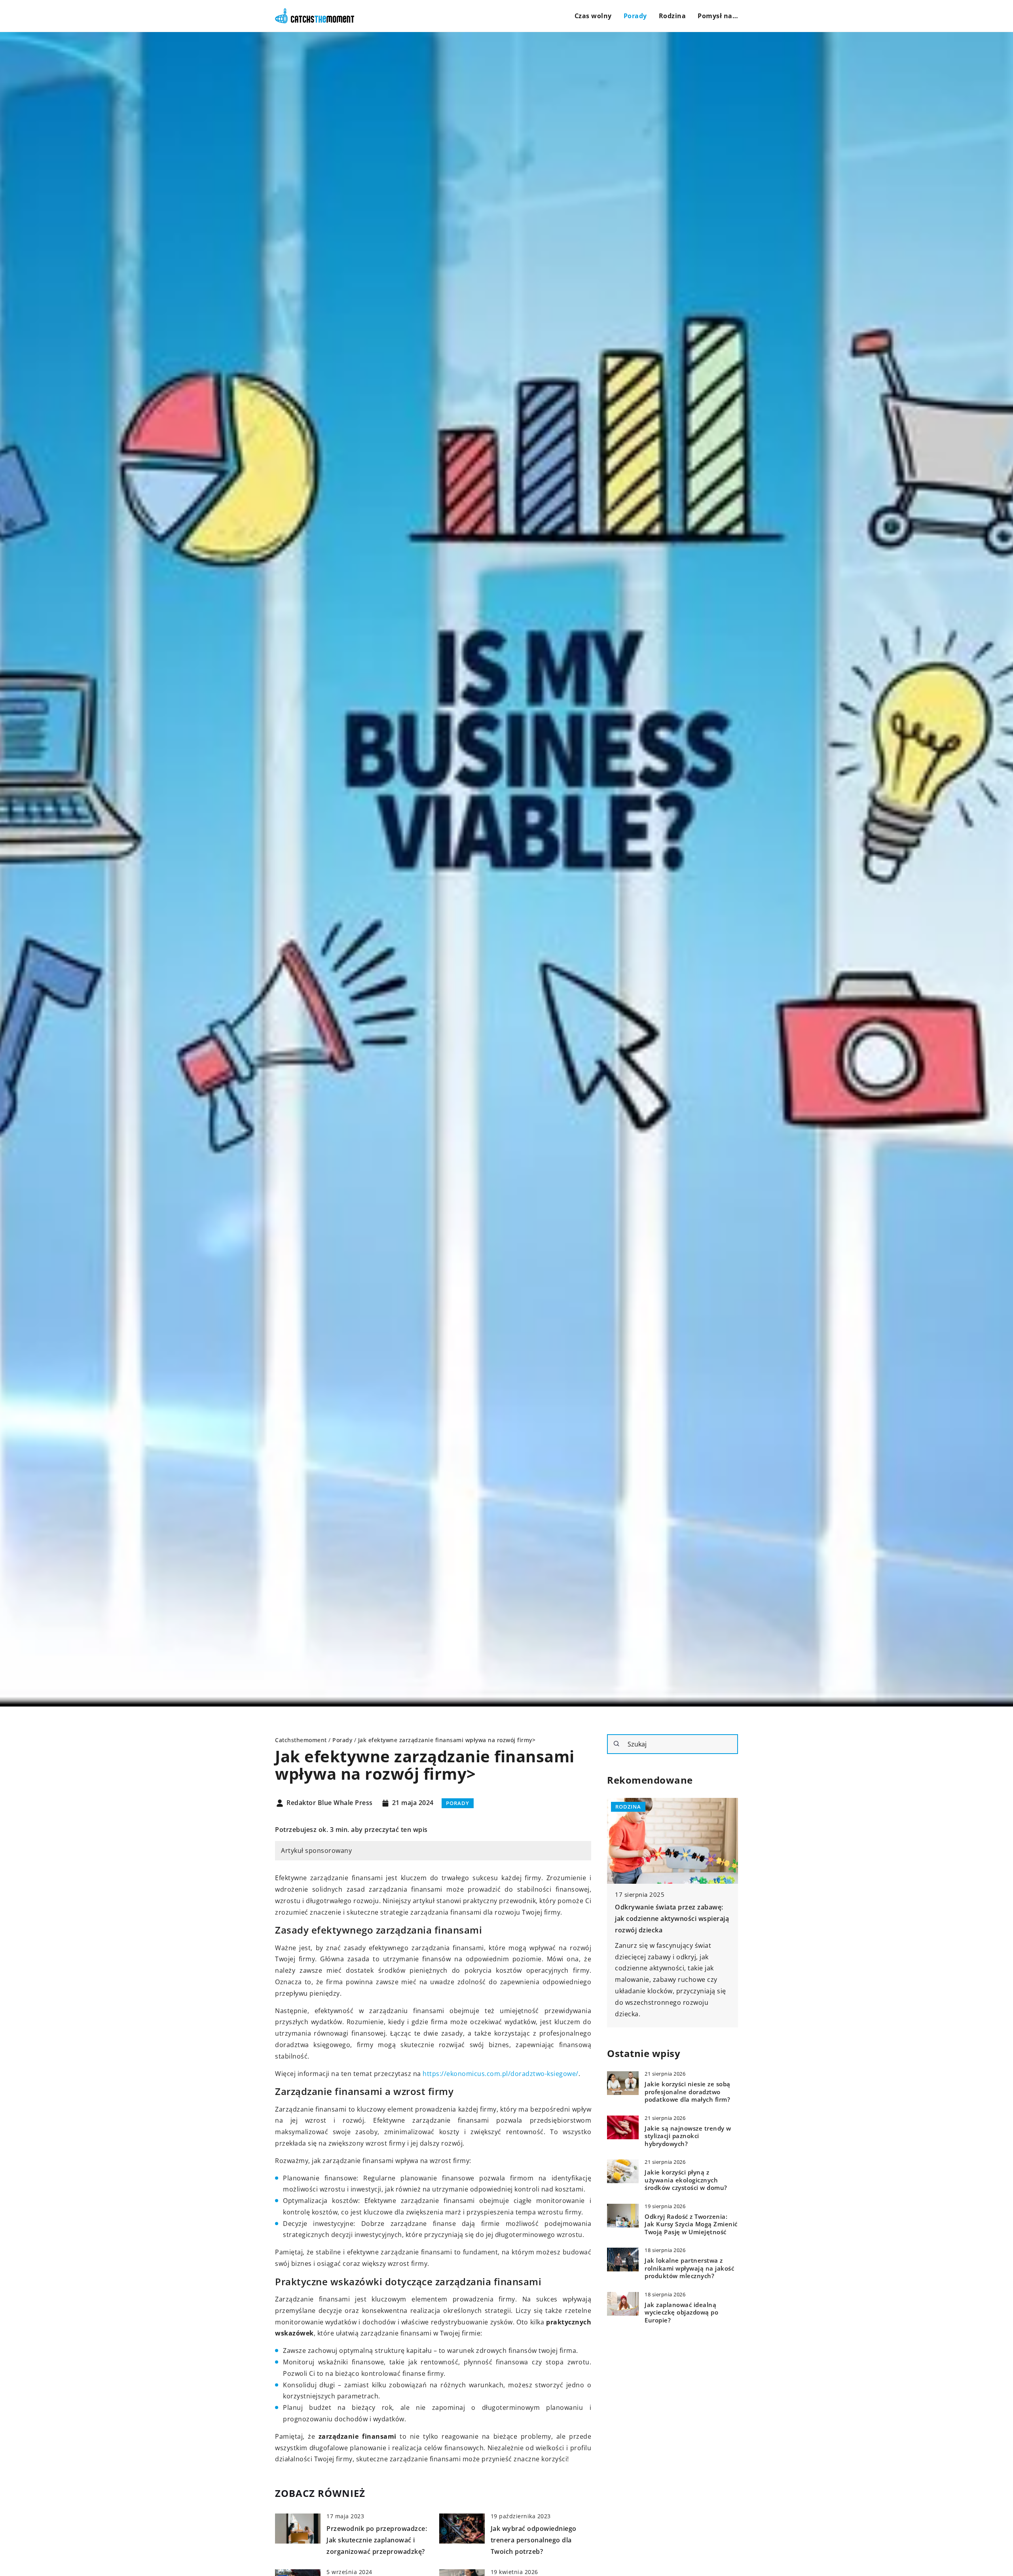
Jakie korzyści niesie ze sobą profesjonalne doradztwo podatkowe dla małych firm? (688, 2092)
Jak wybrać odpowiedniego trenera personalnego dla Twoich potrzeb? (534, 2540)
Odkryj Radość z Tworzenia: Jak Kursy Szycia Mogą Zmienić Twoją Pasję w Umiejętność (691, 2224)
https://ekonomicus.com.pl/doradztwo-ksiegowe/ (501, 2074)
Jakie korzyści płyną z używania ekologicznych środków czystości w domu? (686, 2180)
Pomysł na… (718, 16)
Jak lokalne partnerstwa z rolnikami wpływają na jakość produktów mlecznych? (689, 2268)
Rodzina (672, 16)
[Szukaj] (617, 1744)
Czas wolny (593, 16)
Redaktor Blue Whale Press (330, 1803)
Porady (635, 16)
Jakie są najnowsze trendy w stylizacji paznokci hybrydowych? (688, 2136)
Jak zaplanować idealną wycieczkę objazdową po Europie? (681, 2313)
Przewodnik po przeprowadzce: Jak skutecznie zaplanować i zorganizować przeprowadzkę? (377, 2540)
